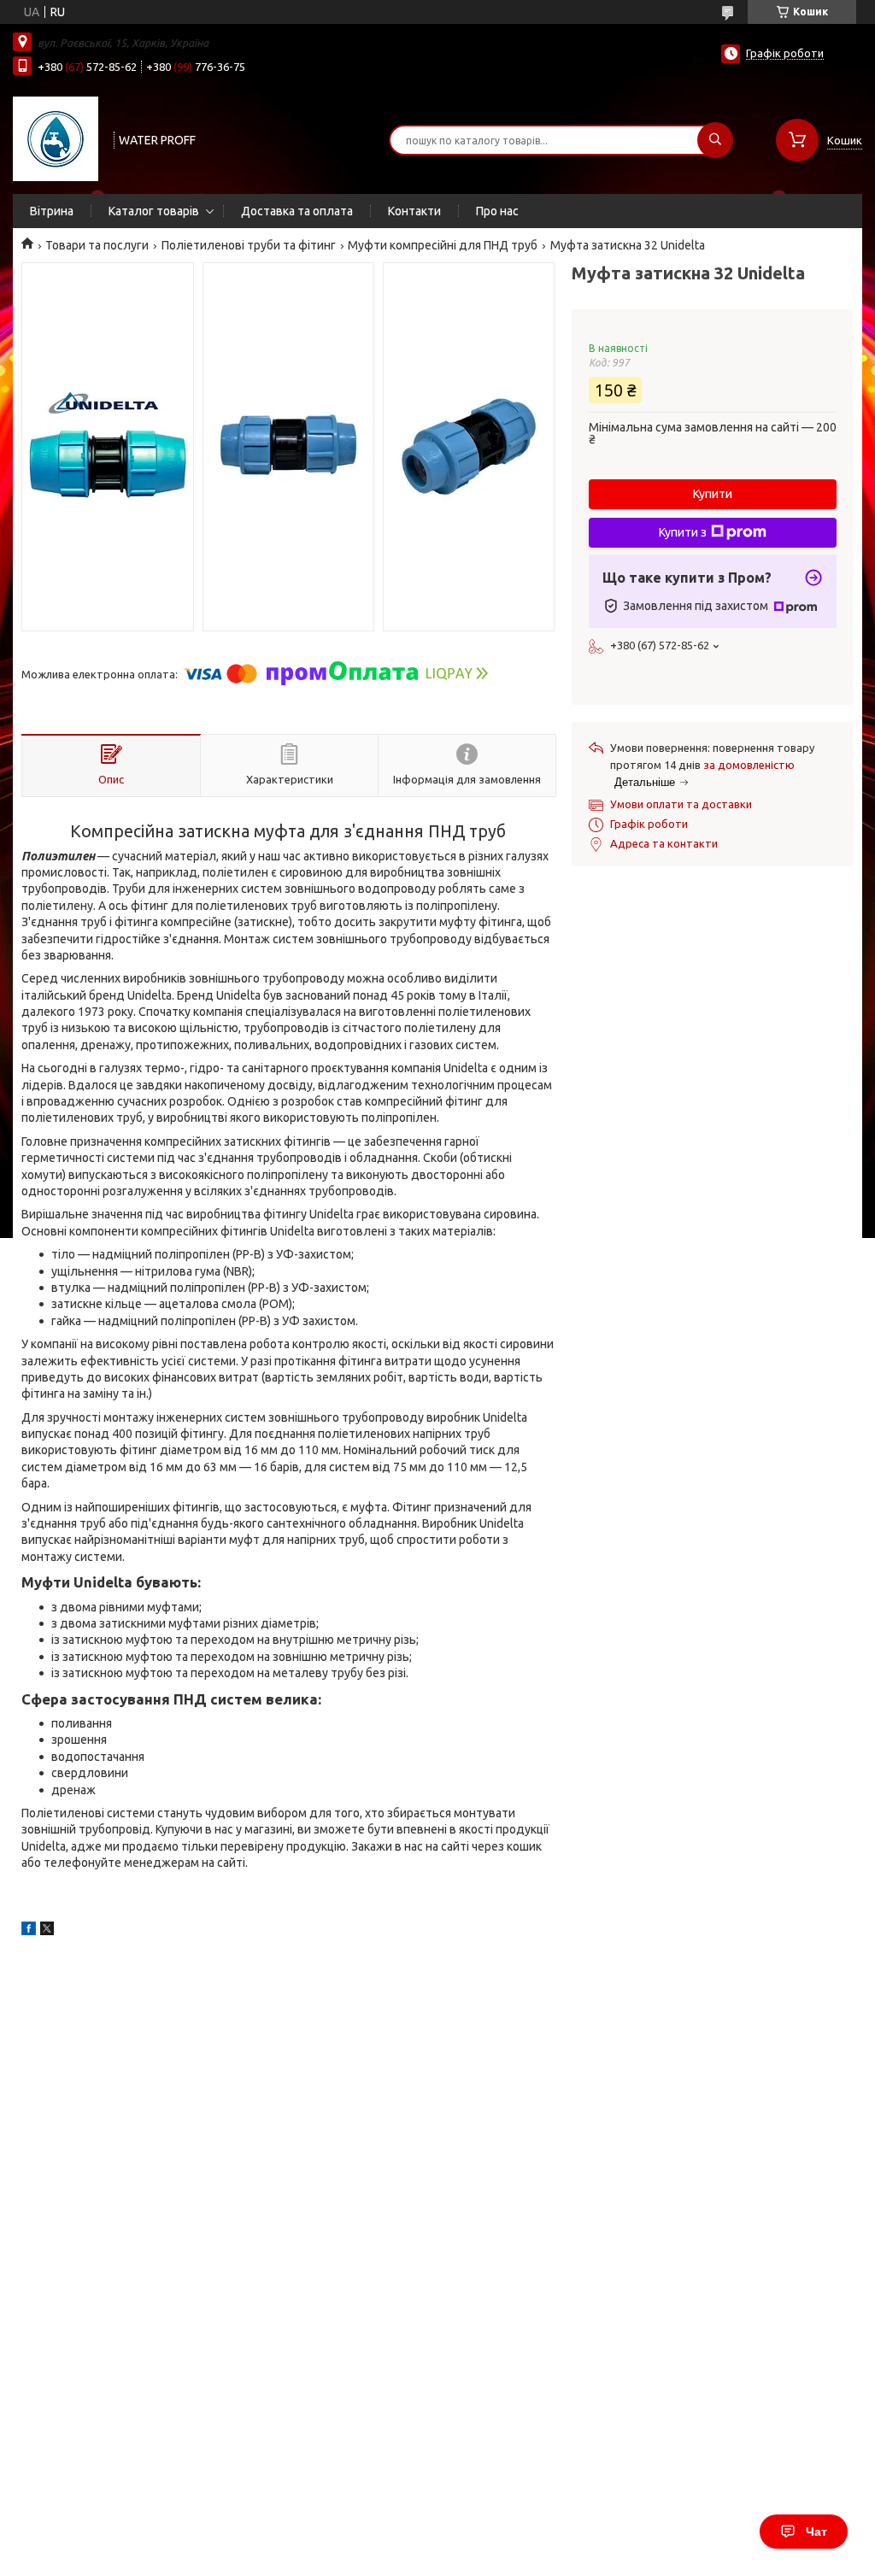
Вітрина (52, 211)
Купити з (683, 532)
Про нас (497, 211)
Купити (713, 494)
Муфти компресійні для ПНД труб (443, 245)
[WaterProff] (56, 138)
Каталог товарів (154, 211)
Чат (816, 2532)
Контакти (414, 211)
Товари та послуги (97, 245)
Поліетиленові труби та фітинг (249, 245)
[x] (47, 1931)
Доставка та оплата (297, 211)
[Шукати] (715, 140)
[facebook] (29, 1931)
